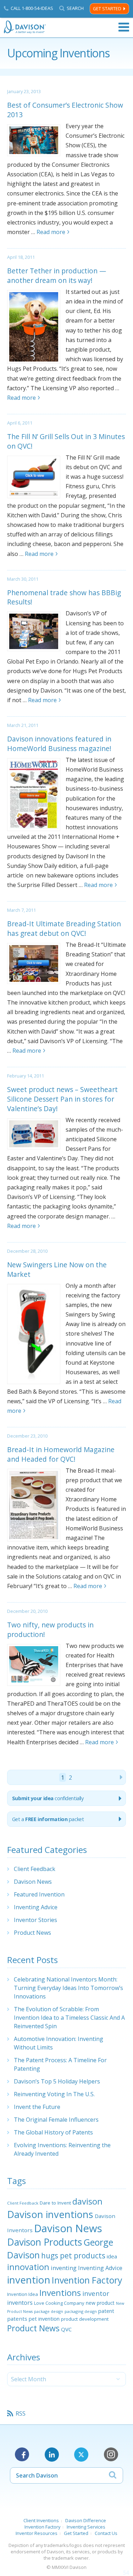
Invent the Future (37, 2107)
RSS (21, 2413)
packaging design (81, 2311)
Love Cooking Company (59, 2303)
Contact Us (106, 2533)
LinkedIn (52, 2455)
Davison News (33, 1882)
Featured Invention (39, 1894)
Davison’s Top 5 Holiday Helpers (57, 2081)
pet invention (44, 2319)
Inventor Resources (37, 2533)
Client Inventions (41, 2520)
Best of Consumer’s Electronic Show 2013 (65, 110)
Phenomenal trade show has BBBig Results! (64, 597)
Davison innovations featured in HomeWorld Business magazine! (59, 744)
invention (29, 2280)
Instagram (111, 2455)
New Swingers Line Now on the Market (57, 1269)
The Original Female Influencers (56, 2120)
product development (85, 2319)
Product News (32, 1933)
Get (48, 1819)
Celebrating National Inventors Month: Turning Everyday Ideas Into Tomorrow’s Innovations (68, 1988)
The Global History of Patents (53, 2132)
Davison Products (45, 2242)
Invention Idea (23, 2294)
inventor (96, 2293)
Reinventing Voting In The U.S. (54, 2094)
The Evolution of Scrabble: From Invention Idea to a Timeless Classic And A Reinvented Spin (69, 2018)
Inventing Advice (36, 1907)
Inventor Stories (35, 1920)
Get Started (107, 9)
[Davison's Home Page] (25, 27)
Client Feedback (35, 1869)
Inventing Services (86, 2527)
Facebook (22, 2455)
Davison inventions (50, 2214)
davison (87, 2201)
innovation (28, 2267)
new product (100, 2303)
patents (17, 2319)
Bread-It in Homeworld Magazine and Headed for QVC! (61, 1454)
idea (112, 2256)
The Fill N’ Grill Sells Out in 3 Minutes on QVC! (66, 441)
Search (75, 8)
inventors (20, 2303)
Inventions (60, 2293)
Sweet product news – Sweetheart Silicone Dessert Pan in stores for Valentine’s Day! (62, 1099)
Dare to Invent (55, 2203)
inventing (64, 2268)
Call (32, 8)
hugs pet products (73, 2256)
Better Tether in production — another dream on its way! (57, 275)
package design (49, 2311)
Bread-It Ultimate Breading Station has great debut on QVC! (64, 928)
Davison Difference (86, 2520)
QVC (66, 2329)
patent (106, 2311)
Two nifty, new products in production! (50, 1630)
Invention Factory (87, 2280)
